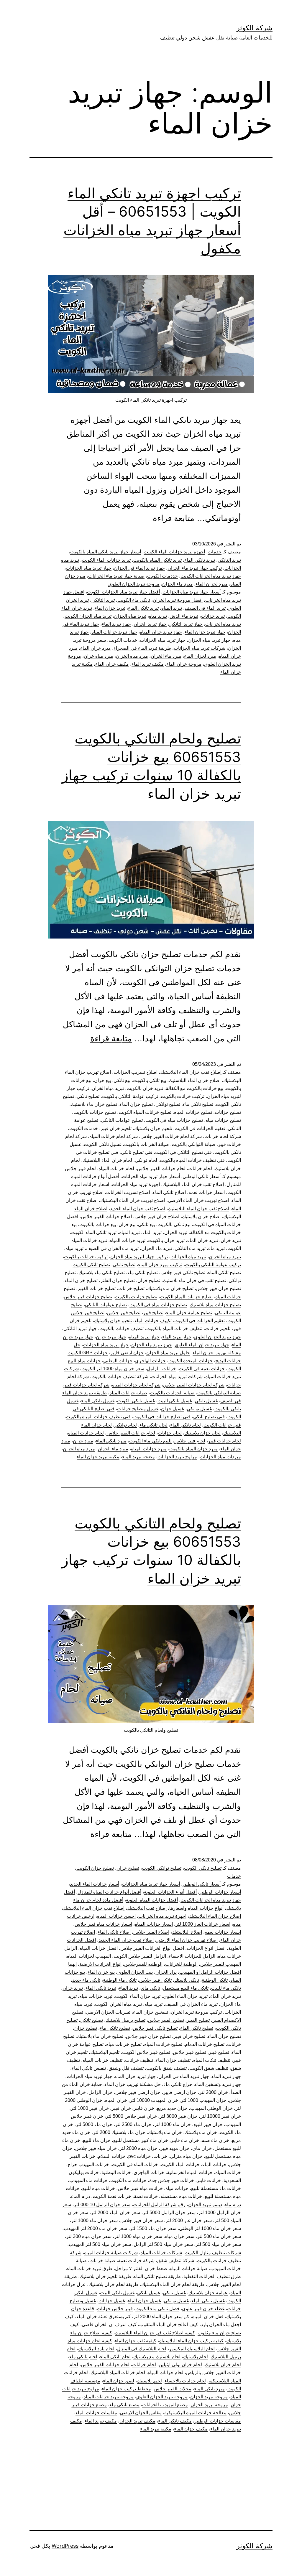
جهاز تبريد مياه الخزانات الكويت (211, 576)
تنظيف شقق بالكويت (166, 2068)
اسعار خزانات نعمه (207, 1192)
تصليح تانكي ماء (198, 1104)
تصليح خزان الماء (136, 1104)
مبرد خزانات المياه (149, 1449)
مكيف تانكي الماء (175, 2421)
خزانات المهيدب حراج (88, 2164)
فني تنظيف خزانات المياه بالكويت (192, 1160)
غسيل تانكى (174, 2293)
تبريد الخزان (176, 1232)
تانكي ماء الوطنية (120, 1980)
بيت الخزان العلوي (135, 1972)
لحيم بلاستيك (149, 2381)
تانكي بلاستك (187, 1980)
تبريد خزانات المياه (128, 1240)
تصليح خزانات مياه (223, 1120)
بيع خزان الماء (101, 1972)
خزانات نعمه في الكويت (202, 1369)
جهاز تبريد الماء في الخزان (139, 568)
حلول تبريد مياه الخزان (168, 1353)
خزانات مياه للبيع (99, 2188)
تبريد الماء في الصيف (205, 608)
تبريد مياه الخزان (130, 616)
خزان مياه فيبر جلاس (96, 2148)
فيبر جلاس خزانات (115, 2309)
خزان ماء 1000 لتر (173, 2124)
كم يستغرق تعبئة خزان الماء (104, 2317)
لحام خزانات (200, 1169)
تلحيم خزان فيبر (116, 1128)
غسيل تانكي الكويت (103, 1144)
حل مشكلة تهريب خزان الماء (133, 2084)
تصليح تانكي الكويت (91, 1265)
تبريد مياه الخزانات (223, 624)
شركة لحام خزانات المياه (114, 1136)
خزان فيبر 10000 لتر (221, 2116)
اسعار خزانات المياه (154, 1924)
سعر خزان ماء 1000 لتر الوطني (210, 2228)
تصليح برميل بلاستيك (125, 2020)
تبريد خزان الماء (110, 608)
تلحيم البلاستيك (105, 2052)
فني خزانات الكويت (222, 1425)
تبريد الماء (152, 1232)
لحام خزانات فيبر (224, 1441)
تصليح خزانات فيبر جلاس (88, 1297)
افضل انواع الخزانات (206, 1948)
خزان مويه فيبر (175, 2148)
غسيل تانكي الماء (98, 1401)
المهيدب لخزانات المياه (89, 1956)
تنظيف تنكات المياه (212, 2060)
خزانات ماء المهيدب (88, 2180)
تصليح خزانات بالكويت (95, 1112)
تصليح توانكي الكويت (162, 1868)
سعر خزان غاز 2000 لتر (189, 2220)
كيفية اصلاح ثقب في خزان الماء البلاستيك (155, 2333)
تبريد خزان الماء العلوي (185, 1996)
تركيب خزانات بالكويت (183, 1096)
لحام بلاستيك (196, 2357)
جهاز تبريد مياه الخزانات (89, 568)
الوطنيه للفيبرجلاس (143, 1964)
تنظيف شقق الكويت (209, 2068)
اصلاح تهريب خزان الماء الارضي (198, 1200)
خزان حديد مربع (172, 2108)
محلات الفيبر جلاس (173, 2389)
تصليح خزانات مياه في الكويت (174, 1120)
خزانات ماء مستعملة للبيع (216, 2188)
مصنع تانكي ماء (124, 2405)
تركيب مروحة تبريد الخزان (196, 2012)
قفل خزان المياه (208, 2317)
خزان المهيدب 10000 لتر (154, 2100)
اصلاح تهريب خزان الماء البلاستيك (133, 1200)
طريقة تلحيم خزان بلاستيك (105, 2276)
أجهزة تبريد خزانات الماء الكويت (174, 552)
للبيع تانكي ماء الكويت (150, 1441)
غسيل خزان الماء (144, 2301)
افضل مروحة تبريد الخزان (178, 600)
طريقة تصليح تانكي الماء (157, 2276)
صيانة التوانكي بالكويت (193, 1144)
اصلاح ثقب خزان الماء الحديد (138, 1209)
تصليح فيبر (153, 1313)
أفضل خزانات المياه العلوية (152, 1900)
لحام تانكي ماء (154, 1425)
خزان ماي (202, 2148)
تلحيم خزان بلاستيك (153, 1128)
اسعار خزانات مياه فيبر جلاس (103, 1924)
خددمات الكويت (163, 576)
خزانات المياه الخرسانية (190, 2172)
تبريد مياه (158, 616)
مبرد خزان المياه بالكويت (193, 1449)
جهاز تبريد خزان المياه (161, 632)
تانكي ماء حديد (86, 1980)
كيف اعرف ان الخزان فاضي (109, 2324)
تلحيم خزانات (218, 1329)
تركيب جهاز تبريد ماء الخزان (195, 568)
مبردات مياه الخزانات (220, 1457)
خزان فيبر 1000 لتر (90, 2108)
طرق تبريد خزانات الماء (90, 2269)
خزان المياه (116, 2100)
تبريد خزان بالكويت (145, 1088)
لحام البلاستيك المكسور (192, 2349)
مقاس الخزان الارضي (141, 2413)
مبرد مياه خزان (99, 656)
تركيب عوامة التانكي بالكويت (130, 1096)
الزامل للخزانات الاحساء (192, 1956)
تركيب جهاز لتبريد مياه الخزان (139, 1257)
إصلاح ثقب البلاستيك (147, 1908)
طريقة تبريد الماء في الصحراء (142, 648)
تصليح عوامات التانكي (122, 1120)
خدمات (215, 552)
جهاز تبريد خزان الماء (205, 632)
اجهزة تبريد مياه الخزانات (136, 1184)
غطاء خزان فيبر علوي (203, 2309)
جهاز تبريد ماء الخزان (152, 1345)
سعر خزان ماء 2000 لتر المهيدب (95, 2228)
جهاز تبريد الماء (116, 624)
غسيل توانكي (199, 1409)
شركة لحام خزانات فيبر (87, 1385)
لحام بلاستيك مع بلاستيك (157, 2357)
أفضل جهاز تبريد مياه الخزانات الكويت (123, 592)
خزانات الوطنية (116, 2172)
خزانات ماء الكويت (128, 2180)
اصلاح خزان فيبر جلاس (157, 1217)
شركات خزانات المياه (161, 2253)
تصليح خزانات (228, 1112)
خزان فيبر (121, 2108)
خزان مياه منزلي (186, 2156)
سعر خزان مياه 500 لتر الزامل (163, 2244)
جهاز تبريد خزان (111, 1337)
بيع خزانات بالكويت (98, 1224)
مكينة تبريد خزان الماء (98, 1457)
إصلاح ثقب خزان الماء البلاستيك (191, 1072)
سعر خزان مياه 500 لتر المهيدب (100, 2244)
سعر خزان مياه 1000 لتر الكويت (113, 1369)
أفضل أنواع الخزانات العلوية (170, 1892)
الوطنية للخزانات (181, 1964)
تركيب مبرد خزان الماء (160, 1265)
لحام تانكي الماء (186, 1425)
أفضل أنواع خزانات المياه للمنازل (109, 1892)
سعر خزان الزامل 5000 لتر (169, 2213)
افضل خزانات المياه (99, 1948)
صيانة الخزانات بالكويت (147, 1144)
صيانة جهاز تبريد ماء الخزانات (116, 576)
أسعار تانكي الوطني (202, 1176)
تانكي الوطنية (215, 1980)
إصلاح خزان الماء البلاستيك (215, 1916)
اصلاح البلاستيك (187, 1932)
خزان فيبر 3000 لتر (179, 2116)
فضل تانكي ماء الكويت (157, 2309)
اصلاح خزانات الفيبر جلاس (106, 1217)
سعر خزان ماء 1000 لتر (94, 2220)
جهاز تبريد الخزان (150, 624)
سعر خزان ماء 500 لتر (219, 2236)
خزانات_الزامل (161, 1369)
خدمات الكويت (123, 640)
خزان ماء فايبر (185, 2140)
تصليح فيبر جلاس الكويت (146, 2052)
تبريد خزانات (213, 616)
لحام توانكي (146, 1160)
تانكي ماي (150, 1988)
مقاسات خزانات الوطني (218, 2421)
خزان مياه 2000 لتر (138, 2148)
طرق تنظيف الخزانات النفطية (212, 2276)
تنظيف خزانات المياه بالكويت (174, 1329)
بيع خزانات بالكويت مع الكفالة (195, 1088)
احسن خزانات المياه (116, 1916)
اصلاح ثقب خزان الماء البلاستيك (198, 1209)
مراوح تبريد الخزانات (177, 1457)
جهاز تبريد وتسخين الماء (218, 2084)
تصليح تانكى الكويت (203, 1868)
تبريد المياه (172, 608)
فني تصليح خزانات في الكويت (162, 1417)
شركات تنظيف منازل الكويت (213, 2253)
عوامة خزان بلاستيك (208, 2293)
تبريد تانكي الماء (200, 560)
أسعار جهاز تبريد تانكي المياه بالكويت (106, 552)
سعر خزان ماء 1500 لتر (153, 2228)
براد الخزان (166, 1972)
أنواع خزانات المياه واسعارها (196, 1908)
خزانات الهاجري (150, 1361)
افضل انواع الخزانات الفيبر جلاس (152, 1948)
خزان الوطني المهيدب (211, 2108)
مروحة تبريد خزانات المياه (109, 2397)
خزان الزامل (101, 2092)
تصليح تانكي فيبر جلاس (183, 1273)
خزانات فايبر (209, 2180)
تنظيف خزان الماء (173, 2060)
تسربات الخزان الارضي (108, 2012)
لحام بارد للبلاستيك (96, 2349)
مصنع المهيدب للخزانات (165, 2405)
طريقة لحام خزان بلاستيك (114, 2284)
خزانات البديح (228, 1361)
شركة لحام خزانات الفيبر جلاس (171, 1136)
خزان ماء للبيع (97, 2140)
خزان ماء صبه (215, 2140)
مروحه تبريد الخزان (209, 2405)
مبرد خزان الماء (96, 648)
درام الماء (81, 2196)
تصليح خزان (149, 1280)
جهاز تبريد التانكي (186, 624)
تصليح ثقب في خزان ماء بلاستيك (194, 1280)
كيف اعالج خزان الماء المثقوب (169, 2324)
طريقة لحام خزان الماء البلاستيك (173, 2284)
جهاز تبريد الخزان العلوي (218, 1337)
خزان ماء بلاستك (201, 2132)
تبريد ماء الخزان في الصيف (112, 1248)
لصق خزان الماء (119, 2381)
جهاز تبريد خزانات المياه (114, 632)
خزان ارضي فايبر (127, 1353)
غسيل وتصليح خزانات (138, 1409)
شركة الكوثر (254, 28)
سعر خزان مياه (180, 2236)
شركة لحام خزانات (223, 1136)
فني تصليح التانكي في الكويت (183, 1152)
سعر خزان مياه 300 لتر (89, 2236)
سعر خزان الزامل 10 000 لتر (102, 2205)
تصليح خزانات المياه (193, 1112)
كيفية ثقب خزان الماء (136, 2341)
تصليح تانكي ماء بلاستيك (102, 1273)
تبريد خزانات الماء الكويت (106, 560)
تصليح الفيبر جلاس (166, 2020)
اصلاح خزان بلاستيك (201, 1217)
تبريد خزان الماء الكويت (138, 1996)
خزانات (160, 2156)
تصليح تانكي (88, 1096)
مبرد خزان (83, 1441)
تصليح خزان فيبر (189, 2036)
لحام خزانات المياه (116, 1169)
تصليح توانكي (168, 1104)
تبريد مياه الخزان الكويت (88, 616)
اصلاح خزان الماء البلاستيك (195, 1080)
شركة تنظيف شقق (176, 2261)
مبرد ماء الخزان (178, 584)
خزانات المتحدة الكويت (191, 1361)
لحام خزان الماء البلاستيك (107, 1160)
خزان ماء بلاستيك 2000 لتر (119, 2132)
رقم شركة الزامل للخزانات (159, 2205)
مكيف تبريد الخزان (137, 2421)
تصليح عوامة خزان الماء (189, 1313)
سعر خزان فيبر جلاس (142, 2220)
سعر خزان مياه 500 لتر (218, 2244)
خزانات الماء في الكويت (135, 2164)
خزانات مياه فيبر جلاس (140, 2188)
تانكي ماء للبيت (226, 1988)
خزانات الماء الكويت (180, 2164)
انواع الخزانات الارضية (100, 1964)
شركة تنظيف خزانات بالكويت (120, 1377)
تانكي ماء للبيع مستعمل (186, 1988)
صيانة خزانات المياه (128, 1393)
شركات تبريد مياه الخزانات (200, 648)
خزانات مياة (177, 2188)
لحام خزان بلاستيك (202, 1433)
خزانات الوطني (118, 1361)
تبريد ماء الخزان (157, 1248)
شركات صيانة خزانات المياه (111, 2253)
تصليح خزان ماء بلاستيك (94, 1104)
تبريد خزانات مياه (96, 1996)
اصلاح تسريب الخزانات (136, 1072)
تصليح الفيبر (198, 2020)
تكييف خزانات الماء (153, 1321)
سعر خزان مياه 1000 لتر (138, 2236)
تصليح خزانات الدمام (205, 2044)
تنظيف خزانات (139, 2060)
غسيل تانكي (206, 1401)
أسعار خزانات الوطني (220, 1892)
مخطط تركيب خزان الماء (126, 2389)
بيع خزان (102, 1080)
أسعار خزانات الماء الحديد (95, 1884)
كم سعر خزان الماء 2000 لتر (161, 2317)
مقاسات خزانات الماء (96, 2413)
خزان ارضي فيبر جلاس (138, 2092)
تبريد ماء (216, 1248)
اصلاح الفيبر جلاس (151, 1932)
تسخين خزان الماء (151, 2012)
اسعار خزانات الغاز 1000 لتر (203, 1924)
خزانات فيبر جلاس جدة (172, 2180)
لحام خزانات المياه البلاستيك (118, 2373)
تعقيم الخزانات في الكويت (200, 1128)
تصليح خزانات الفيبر (97, 1288)
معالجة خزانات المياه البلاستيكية (195, 2413)
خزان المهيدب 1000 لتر (204, 2100)
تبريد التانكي (229, 560)
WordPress (65, 2546)
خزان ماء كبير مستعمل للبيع (141, 2140)
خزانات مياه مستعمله (181, 2196)
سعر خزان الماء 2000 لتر (115, 2213)
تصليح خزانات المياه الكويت (145, 1112)
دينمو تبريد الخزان (205, 2205)
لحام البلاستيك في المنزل (142, 2349)
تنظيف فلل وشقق (126, 2068)
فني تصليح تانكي (137, 1152)
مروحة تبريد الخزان (209, 2397)
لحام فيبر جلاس (80, 1169)
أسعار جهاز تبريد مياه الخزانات (192, 592)
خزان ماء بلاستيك (165, 2132)
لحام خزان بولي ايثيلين (180, 2365)
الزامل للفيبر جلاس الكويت (140, 1956)
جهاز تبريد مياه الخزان (209, 640)
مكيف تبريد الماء (148, 664)
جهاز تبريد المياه (144, 1337)
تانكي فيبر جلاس (155, 1980)
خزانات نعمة (146, 2196)
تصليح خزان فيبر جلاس (219, 1288)
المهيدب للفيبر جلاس (221, 1964)
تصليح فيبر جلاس (124, 1313)
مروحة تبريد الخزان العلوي (134, 584)
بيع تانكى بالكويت (150, 1080)
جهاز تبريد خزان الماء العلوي (202, 1345)
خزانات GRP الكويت (88, 1353)
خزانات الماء (214, 2164)
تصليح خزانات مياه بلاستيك (215, 1305)
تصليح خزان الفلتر (118, 1280)
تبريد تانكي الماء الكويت (94, 1232)
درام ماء (233, 2205)
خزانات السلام (112, 2156)
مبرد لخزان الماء (212, 584)
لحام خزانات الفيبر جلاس (161, 1169)
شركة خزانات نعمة (136, 2261)
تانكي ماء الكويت (134, 600)
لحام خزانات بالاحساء (185, 2381)
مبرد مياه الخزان (132, 656)
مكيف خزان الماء (112, 664)
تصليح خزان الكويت (95, 1868)
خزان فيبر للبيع (208, 2124)
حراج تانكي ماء (178, 2084)
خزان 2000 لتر (214, 2092)
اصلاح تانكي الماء (169, 1192)
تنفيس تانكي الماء (89, 2068)
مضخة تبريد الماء (138, 1457)
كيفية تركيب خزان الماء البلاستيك (191, 2341)
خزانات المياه (228, 2172)
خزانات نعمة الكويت (112, 2196)
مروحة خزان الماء (184, 664)
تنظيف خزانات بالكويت (122, 1329)
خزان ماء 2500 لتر (133, 2124)
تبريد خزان (231, 1240)
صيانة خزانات (102, 2261)
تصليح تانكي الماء (224, 1273)
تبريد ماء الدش (184, 616)
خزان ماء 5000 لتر (94, 2124)
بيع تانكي (122, 1080)
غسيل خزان (173, 1409)
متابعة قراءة (174, 518)
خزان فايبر (144, 2108)
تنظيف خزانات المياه (102, 2060)
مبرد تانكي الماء (111, 1441)
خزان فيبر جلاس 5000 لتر (131, 2116)
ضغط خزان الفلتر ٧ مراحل (141, 2269)
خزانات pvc (139, 2156)
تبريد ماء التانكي (190, 1248)
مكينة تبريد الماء (156, 2429)
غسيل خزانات (112, 2301)
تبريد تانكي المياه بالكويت (157, 560)
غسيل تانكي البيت (175, 1401)
